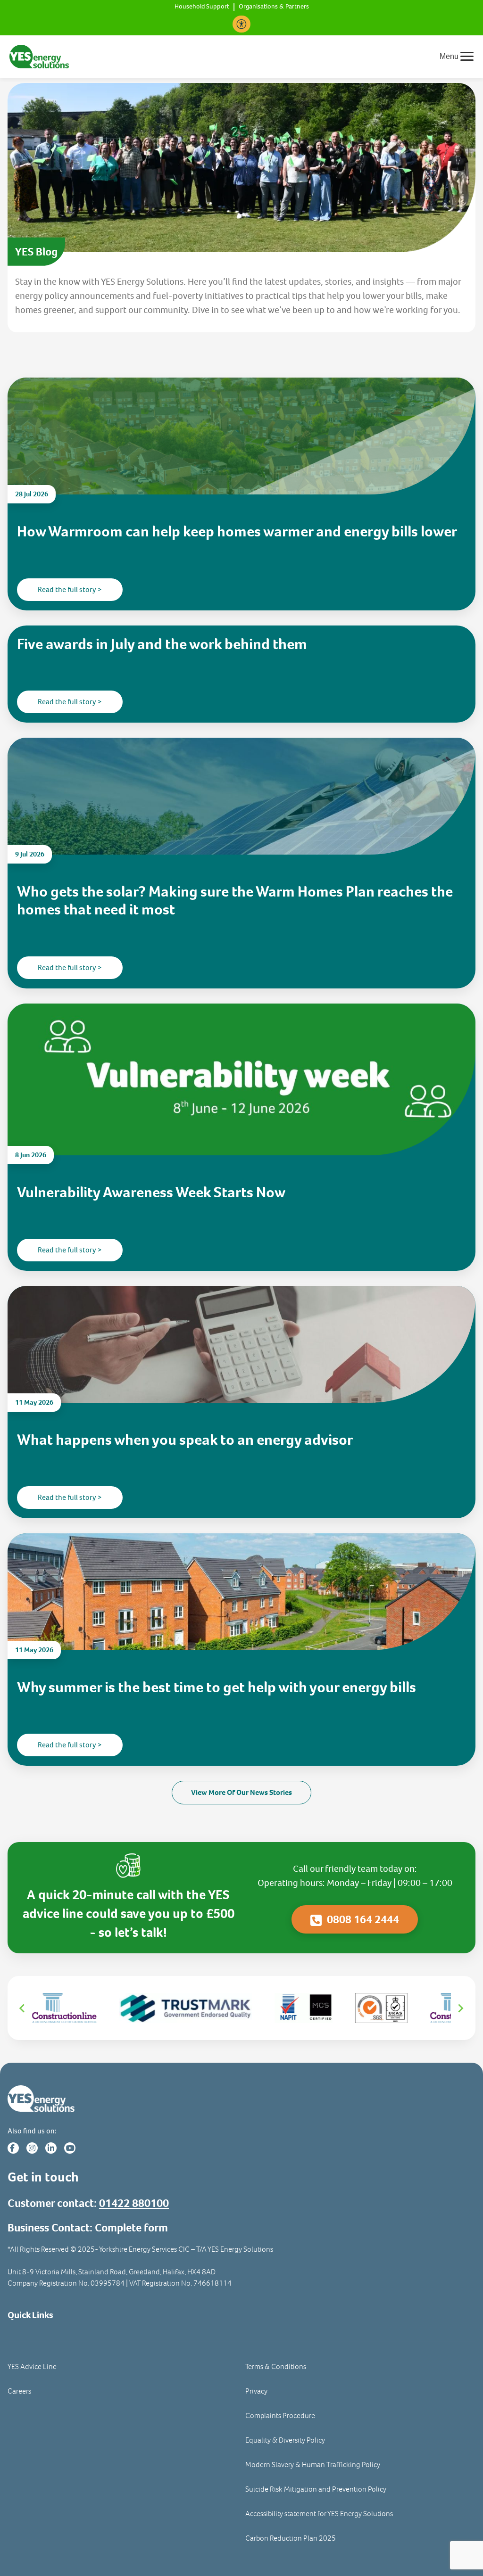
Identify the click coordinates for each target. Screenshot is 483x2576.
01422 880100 (134, 2203)
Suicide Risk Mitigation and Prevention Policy (316, 2489)
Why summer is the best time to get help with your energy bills (218, 1687)
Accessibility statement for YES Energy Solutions (319, 2514)
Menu (449, 56)
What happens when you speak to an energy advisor (186, 1440)
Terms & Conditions (276, 2366)
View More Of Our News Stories (241, 1792)
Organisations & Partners (274, 7)
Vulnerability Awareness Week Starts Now (151, 1192)
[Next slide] (460, 2008)
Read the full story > (70, 589)
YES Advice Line (32, 2366)
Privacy (256, 2391)
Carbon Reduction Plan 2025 (291, 2538)
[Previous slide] (23, 2008)
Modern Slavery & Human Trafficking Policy (313, 2465)
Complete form (131, 2228)
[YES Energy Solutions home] (241, 2099)
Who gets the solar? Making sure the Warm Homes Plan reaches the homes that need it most (235, 901)
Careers (19, 2391)
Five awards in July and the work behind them (162, 644)
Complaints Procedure (280, 2416)
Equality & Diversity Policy (285, 2440)
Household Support (202, 7)
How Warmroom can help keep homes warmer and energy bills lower (237, 531)
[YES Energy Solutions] (39, 56)
